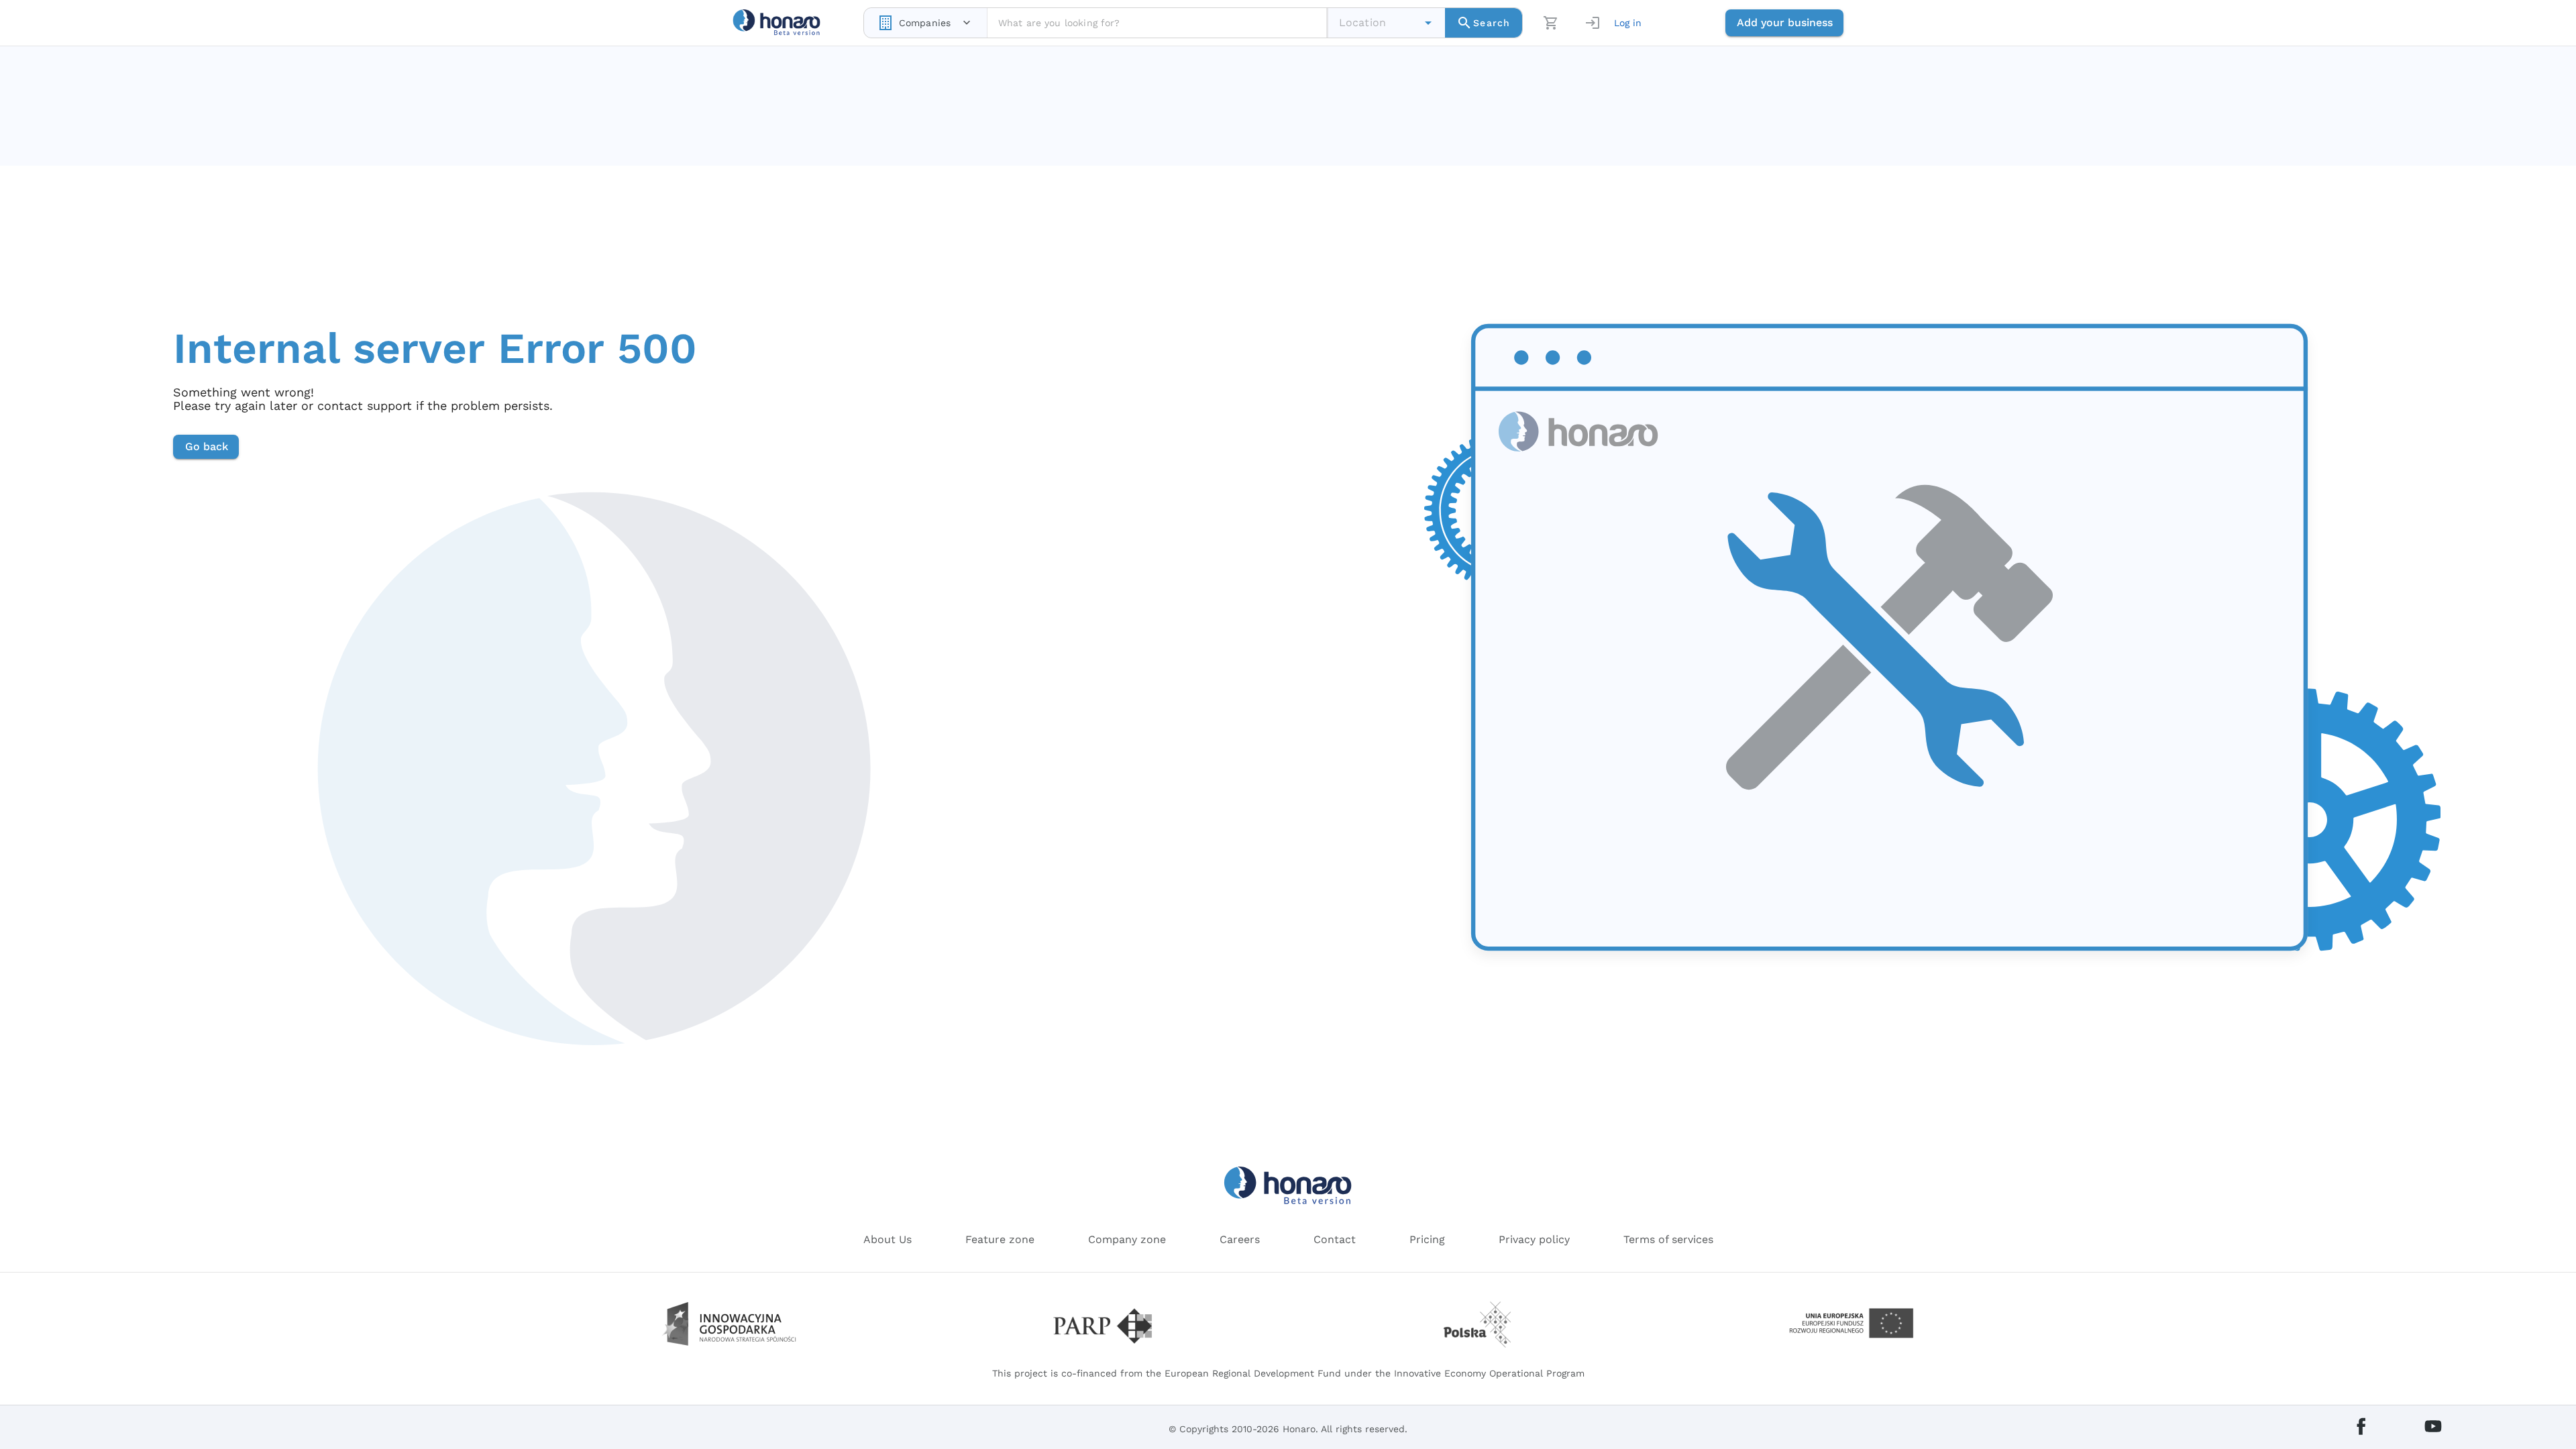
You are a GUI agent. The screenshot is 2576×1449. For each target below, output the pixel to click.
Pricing (1427, 1239)
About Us (888, 1239)
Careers (1240, 1239)
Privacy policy (1534, 1239)
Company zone (1127, 1239)
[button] (1428, 23)
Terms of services (1668, 1239)
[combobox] (925, 23)
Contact (1335, 1239)
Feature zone (1000, 1239)
